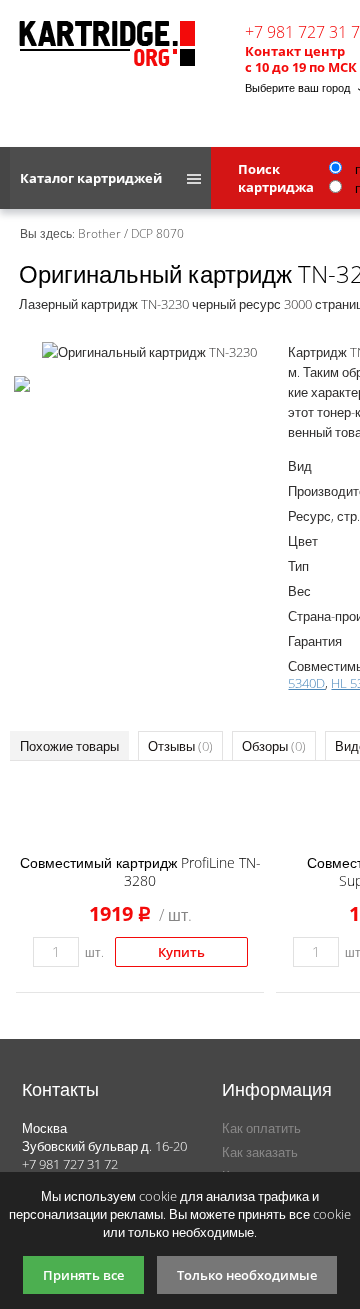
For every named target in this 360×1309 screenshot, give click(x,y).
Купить (181, 952)
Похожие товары (69, 746)
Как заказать (260, 1152)
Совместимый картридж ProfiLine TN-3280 (140, 871)
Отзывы (180, 746)
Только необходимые (247, 1275)
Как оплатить (261, 1128)
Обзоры (274, 746)
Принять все (83, 1275)
